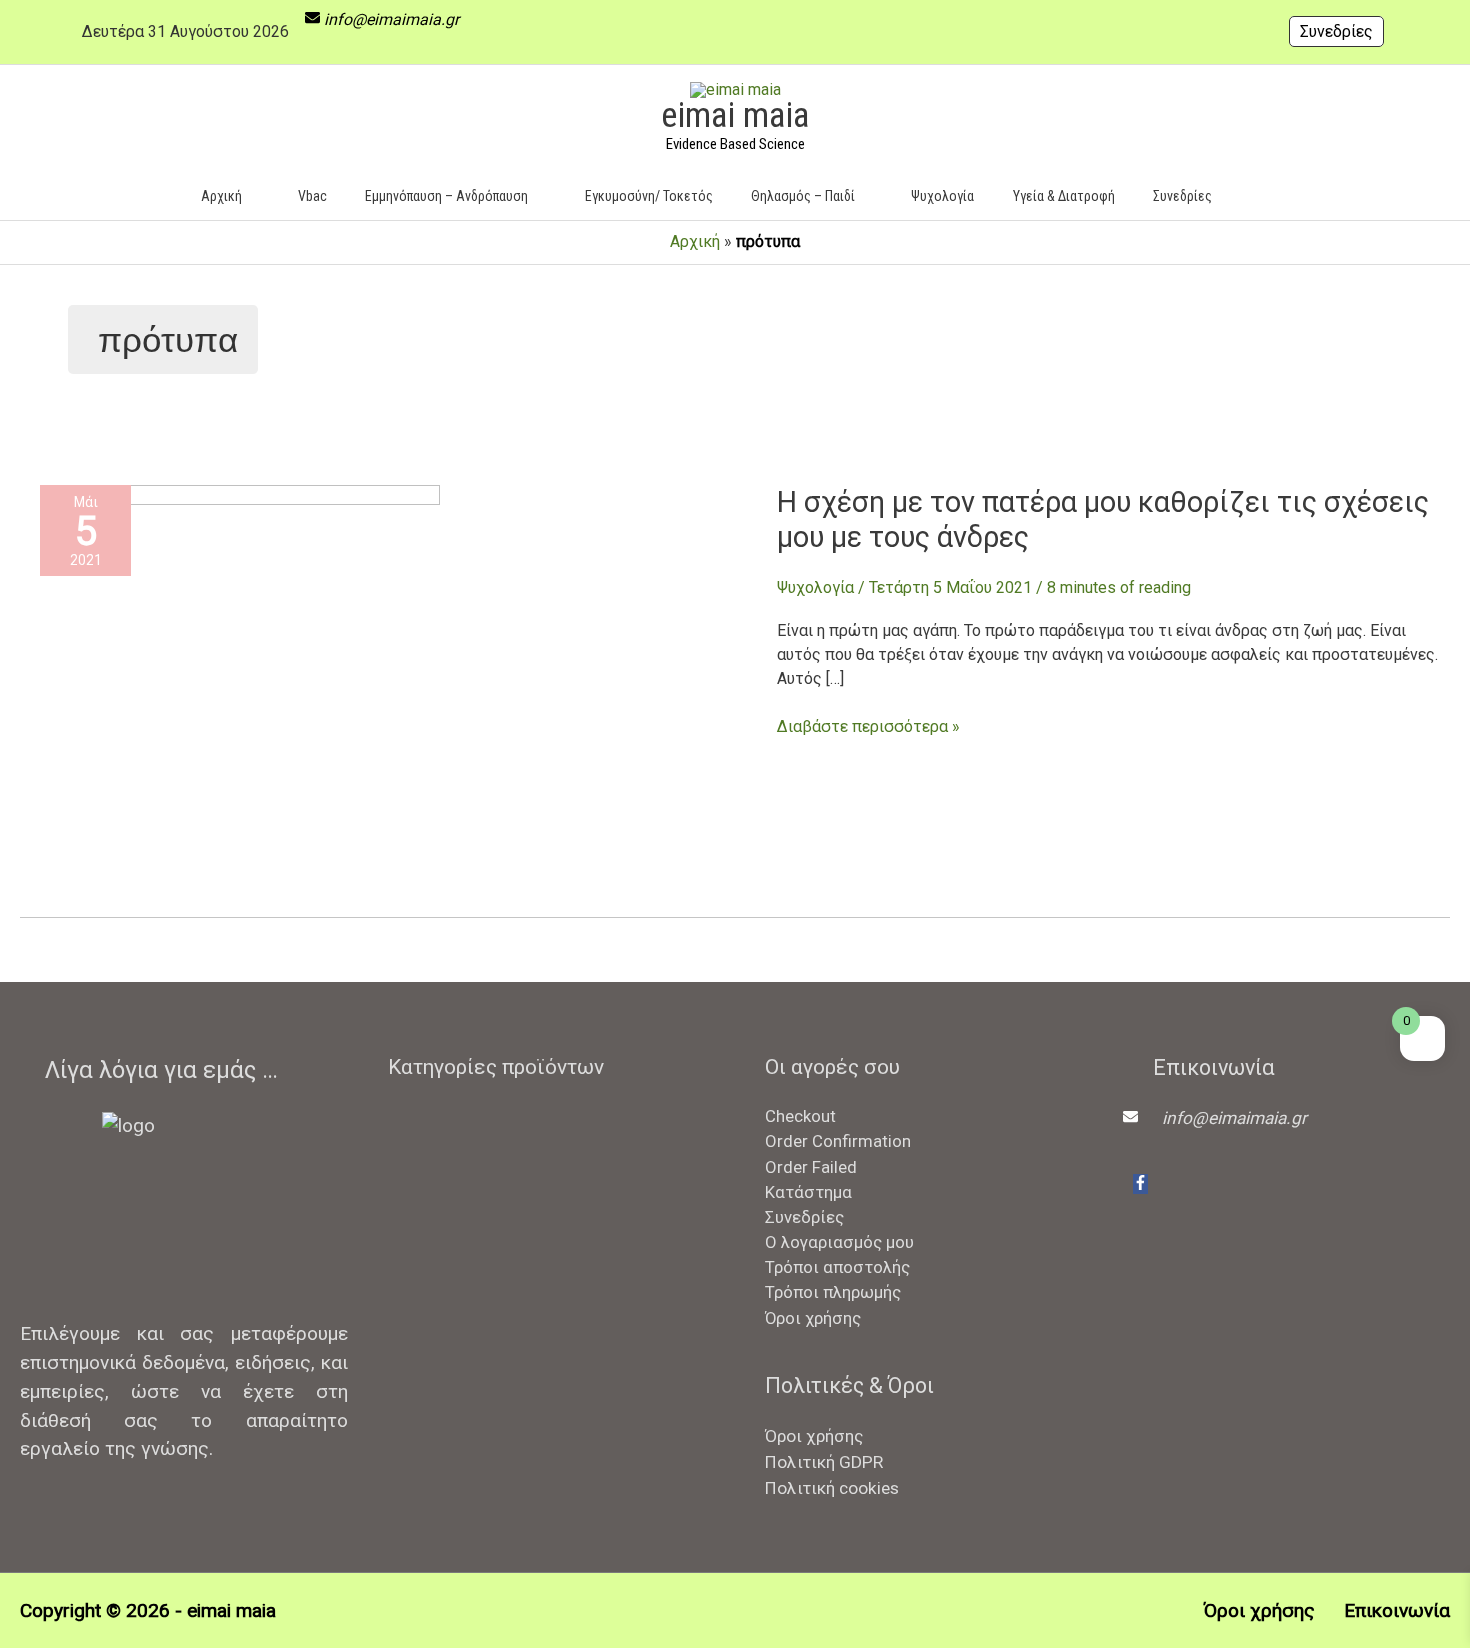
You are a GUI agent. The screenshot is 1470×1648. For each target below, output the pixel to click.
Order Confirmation (838, 1141)
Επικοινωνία (1397, 1610)
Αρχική (695, 241)
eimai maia (735, 115)
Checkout (800, 1116)
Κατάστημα (808, 1192)
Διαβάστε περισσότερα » (868, 727)
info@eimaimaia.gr (391, 19)
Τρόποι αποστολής (837, 1267)
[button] (1260, 195)
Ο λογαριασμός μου (839, 1242)
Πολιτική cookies (832, 1488)
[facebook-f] (1140, 1184)
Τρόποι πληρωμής (833, 1292)
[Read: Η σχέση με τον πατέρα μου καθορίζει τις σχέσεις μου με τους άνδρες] (240, 683)
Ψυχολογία (815, 587)
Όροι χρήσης (813, 1318)
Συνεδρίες (1336, 31)
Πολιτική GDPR (824, 1462)
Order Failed (811, 1167)
